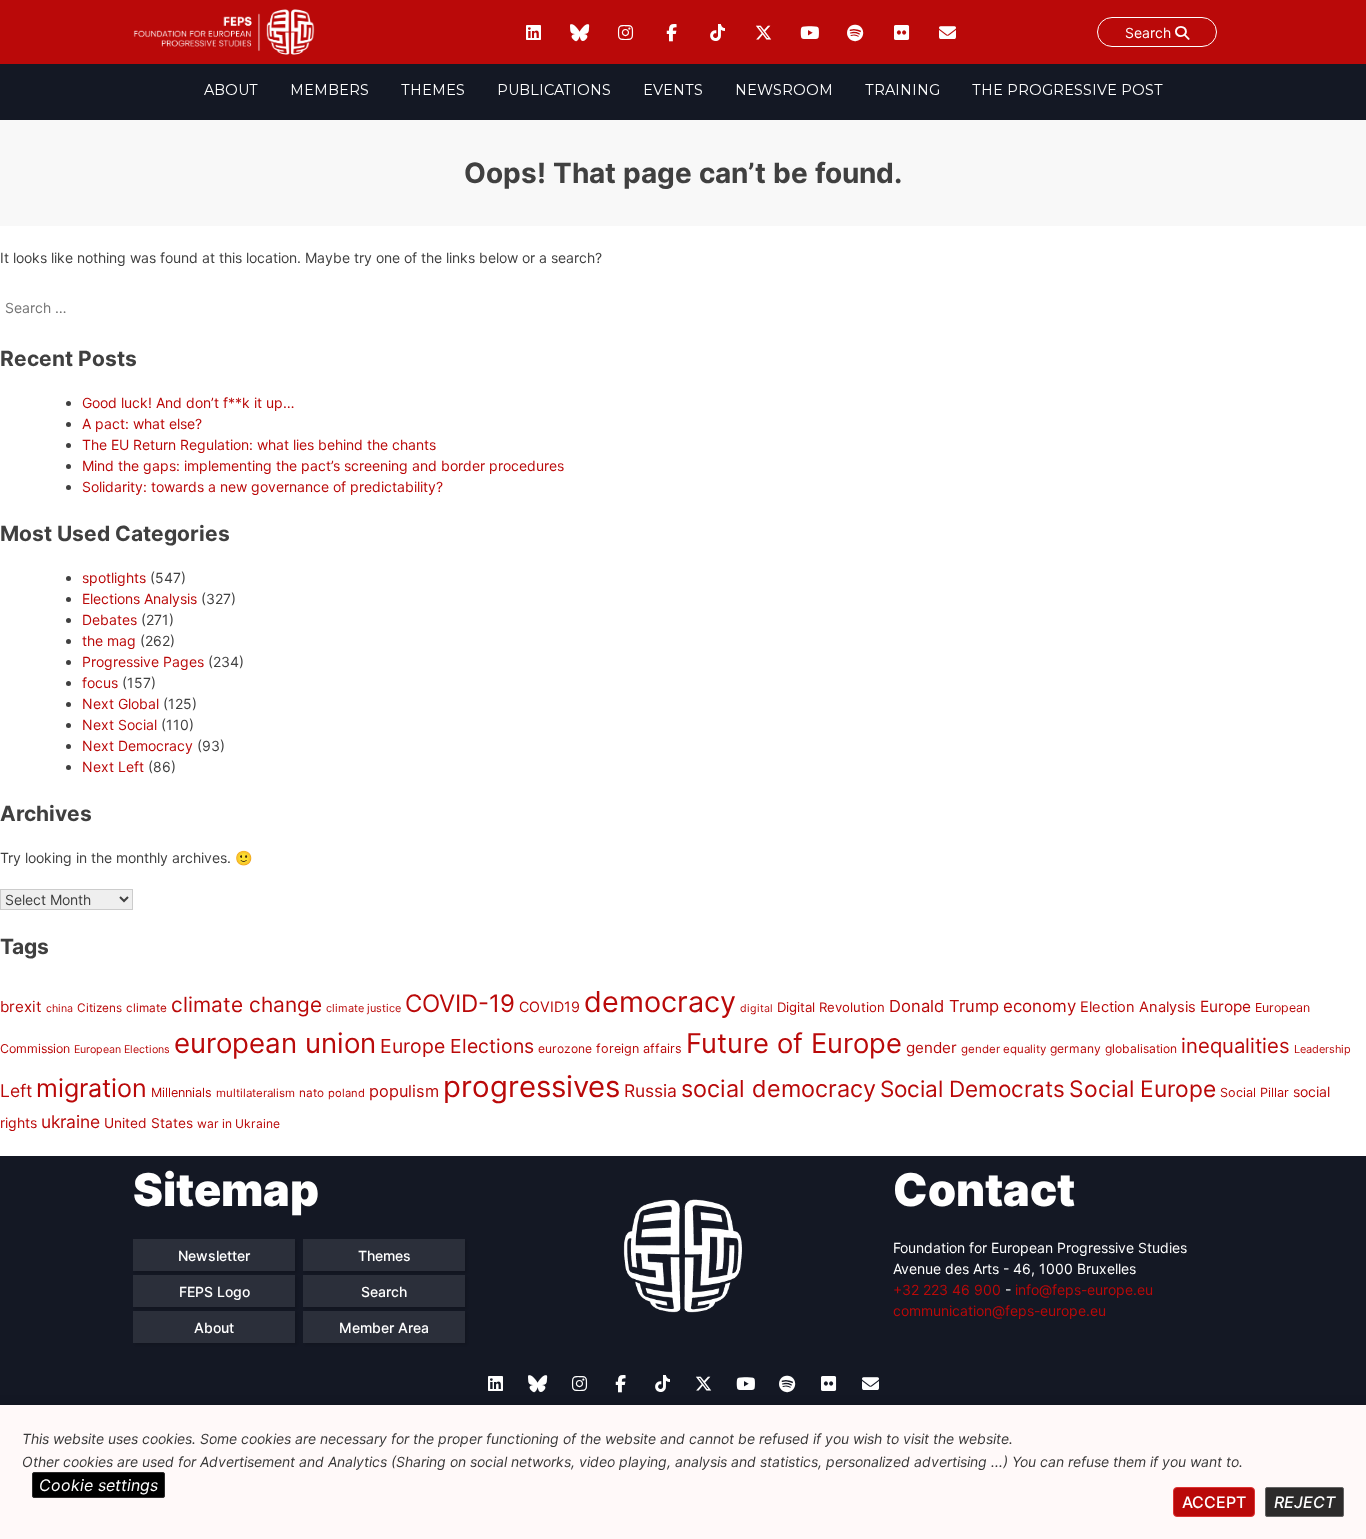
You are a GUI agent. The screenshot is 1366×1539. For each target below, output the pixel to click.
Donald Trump (944, 1006)
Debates (109, 619)
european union (275, 1043)
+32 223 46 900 (947, 1289)
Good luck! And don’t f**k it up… (188, 402)
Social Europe (1142, 1089)
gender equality (1003, 1049)
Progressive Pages (143, 661)
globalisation (1141, 1048)
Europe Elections (457, 1046)
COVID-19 (460, 1003)
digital (756, 1008)
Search (1150, 32)
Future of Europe (794, 1043)
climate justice (363, 1008)
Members (329, 90)
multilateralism (255, 1093)
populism (404, 1091)
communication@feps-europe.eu (999, 1310)
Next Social (119, 724)
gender (931, 1047)
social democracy (778, 1088)
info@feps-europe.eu (1084, 1289)
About (231, 90)
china (59, 1008)
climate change (246, 1004)
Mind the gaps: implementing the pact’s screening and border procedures (323, 465)
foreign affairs (639, 1048)
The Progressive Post (1067, 90)
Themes (433, 90)
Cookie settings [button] (98, 1485)
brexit (21, 1006)
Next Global (120, 703)
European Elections (122, 1049)
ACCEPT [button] (1214, 1502)
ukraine (70, 1121)
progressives (531, 1086)
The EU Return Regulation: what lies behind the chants (259, 444)
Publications (554, 90)
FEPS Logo (214, 1291)
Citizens (99, 1008)
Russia (650, 1090)
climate (146, 1008)
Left (16, 1090)
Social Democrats (972, 1088)
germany (1075, 1048)
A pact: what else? (142, 423)
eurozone (565, 1048)
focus (100, 682)
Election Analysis (1138, 1007)
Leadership (1322, 1049)
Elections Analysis (139, 598)
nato (311, 1093)
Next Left (113, 766)
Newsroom (784, 90)
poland (346, 1093)
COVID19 (549, 1006)
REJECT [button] (1304, 1502)
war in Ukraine (238, 1123)
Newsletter (214, 1255)
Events (673, 90)
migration (91, 1088)
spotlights (114, 577)
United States (148, 1123)
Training (902, 90)
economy (1039, 1006)
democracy (660, 1001)
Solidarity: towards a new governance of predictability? (262, 486)
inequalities (1235, 1045)
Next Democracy (137, 745)
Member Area (384, 1327)
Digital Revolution (831, 1007)
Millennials (181, 1092)
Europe (1225, 1006)
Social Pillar (1254, 1092)
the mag (109, 640)
